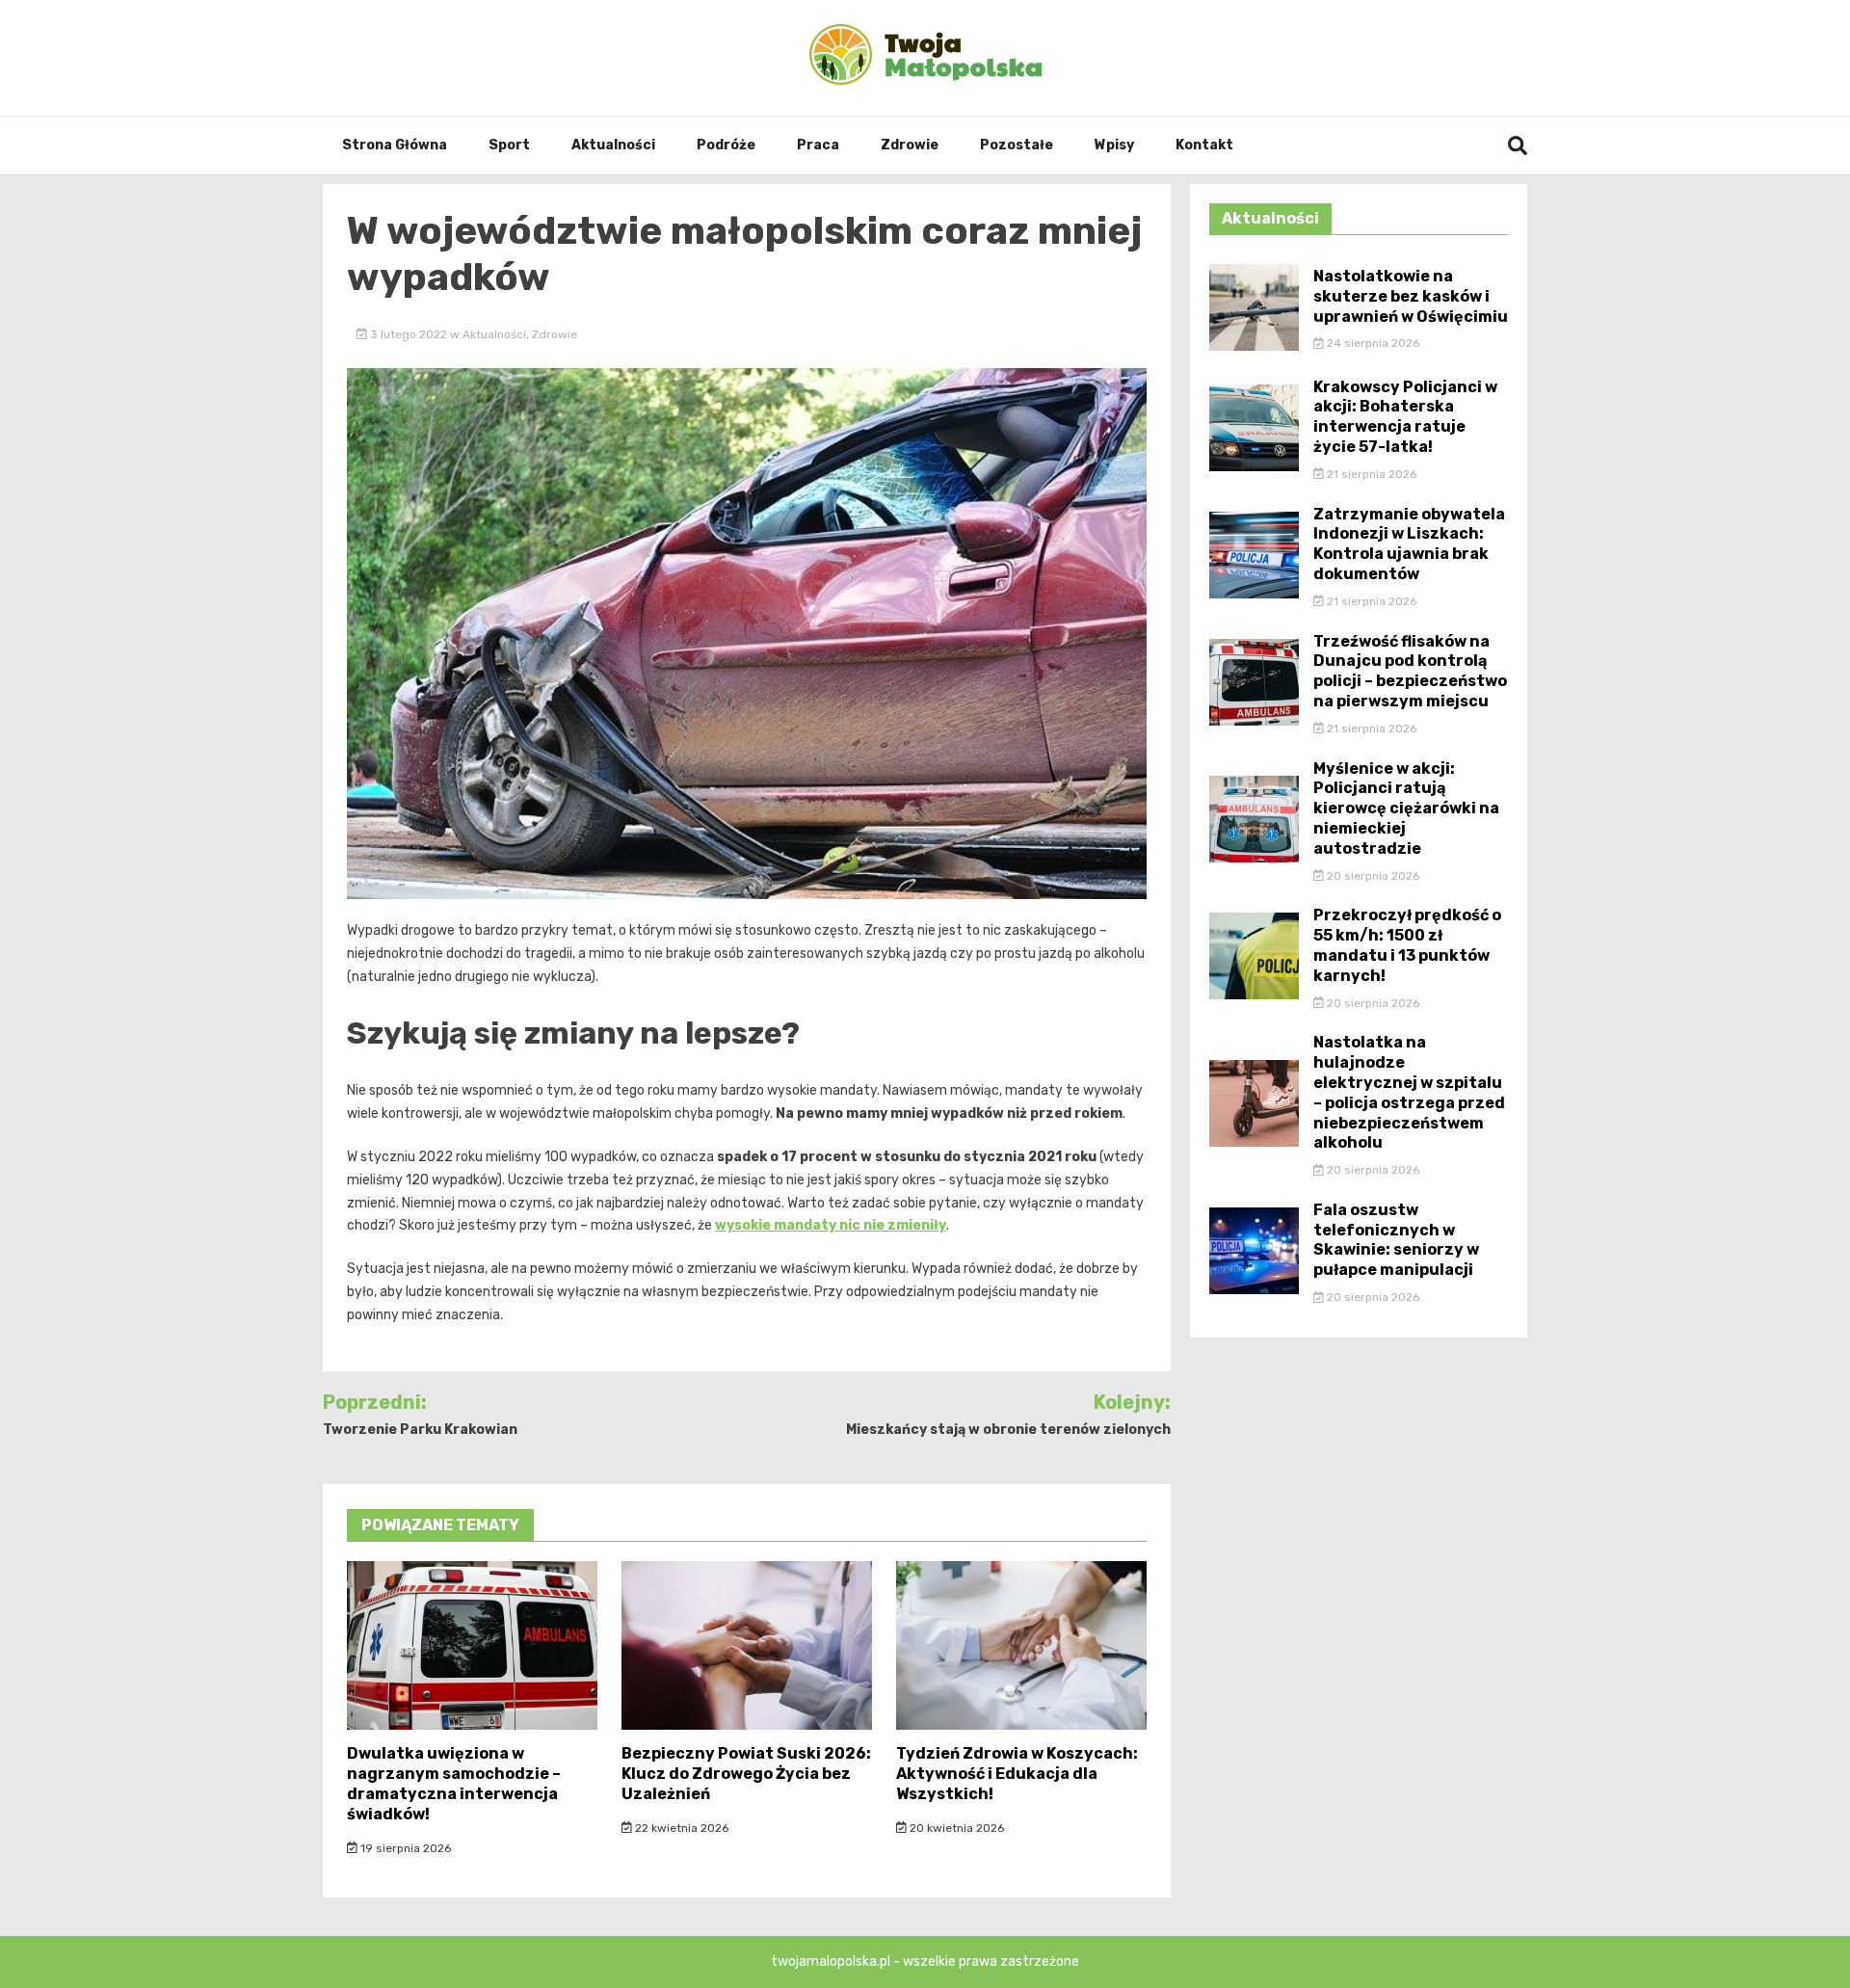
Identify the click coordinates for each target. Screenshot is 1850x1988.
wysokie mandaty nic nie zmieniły (831, 1225)
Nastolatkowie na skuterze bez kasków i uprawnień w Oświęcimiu (1411, 296)
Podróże (726, 145)
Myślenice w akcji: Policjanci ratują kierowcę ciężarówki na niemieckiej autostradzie (1406, 808)
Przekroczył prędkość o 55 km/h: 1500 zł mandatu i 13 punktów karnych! (1407, 945)
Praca (818, 145)
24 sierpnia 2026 (1372, 343)
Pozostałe (1017, 145)
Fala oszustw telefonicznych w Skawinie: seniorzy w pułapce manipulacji (1396, 1240)
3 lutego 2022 (409, 334)
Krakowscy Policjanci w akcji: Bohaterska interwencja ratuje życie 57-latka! (1405, 417)
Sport (509, 145)
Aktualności (613, 145)
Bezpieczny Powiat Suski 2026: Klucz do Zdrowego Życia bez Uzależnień (746, 1774)
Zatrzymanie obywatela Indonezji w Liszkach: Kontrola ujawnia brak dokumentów (1409, 544)
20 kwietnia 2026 (955, 1828)
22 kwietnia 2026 (680, 1828)
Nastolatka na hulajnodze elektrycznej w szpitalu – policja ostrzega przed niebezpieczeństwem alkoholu (1409, 1092)
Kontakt (1204, 145)
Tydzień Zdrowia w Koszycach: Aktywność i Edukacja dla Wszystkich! (1017, 1774)
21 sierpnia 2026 (1370, 474)
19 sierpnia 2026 (404, 1848)
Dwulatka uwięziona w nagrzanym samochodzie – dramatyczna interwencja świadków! (454, 1783)
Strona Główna (395, 145)
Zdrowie (910, 145)
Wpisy (1114, 145)
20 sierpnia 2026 (1372, 876)
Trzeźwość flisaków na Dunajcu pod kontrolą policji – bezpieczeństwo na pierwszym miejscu (1410, 671)
